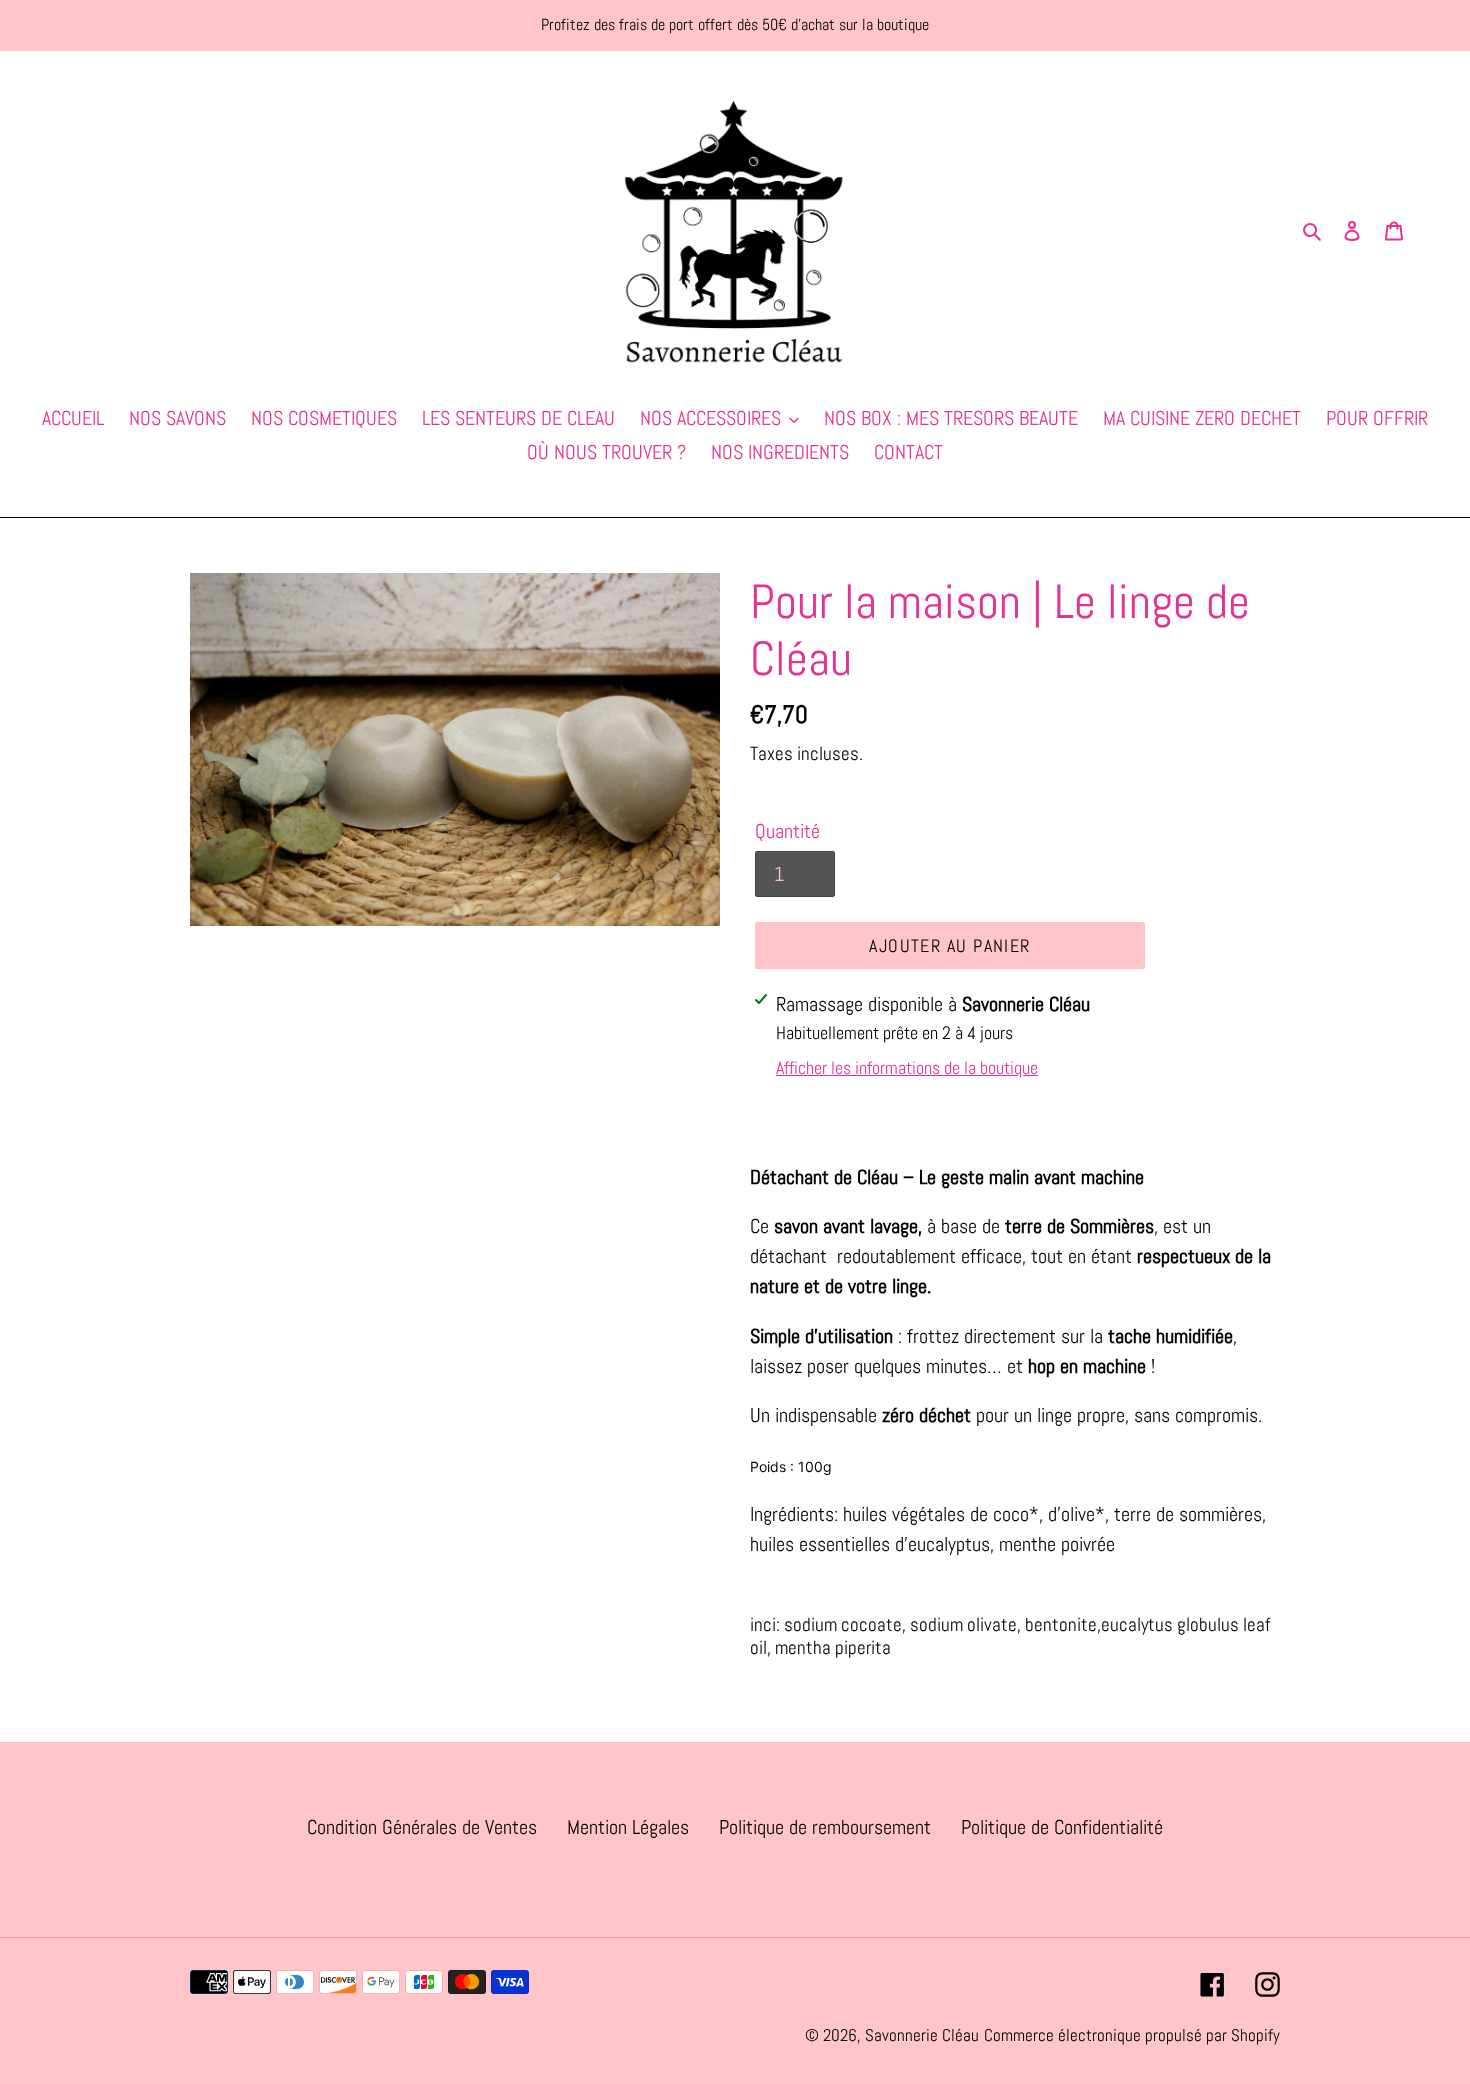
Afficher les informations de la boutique (907, 1067)
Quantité (787, 831)
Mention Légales (628, 1827)
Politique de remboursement (825, 1827)
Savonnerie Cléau (922, 2035)
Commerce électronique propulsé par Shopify (1132, 2035)
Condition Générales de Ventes (422, 1827)
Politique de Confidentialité (1062, 1827)
